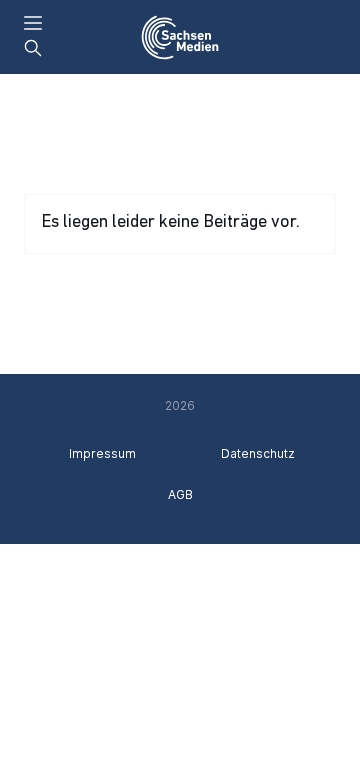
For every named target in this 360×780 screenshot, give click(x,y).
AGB (180, 494)
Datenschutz (258, 453)
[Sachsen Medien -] (180, 37)
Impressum (102, 453)
